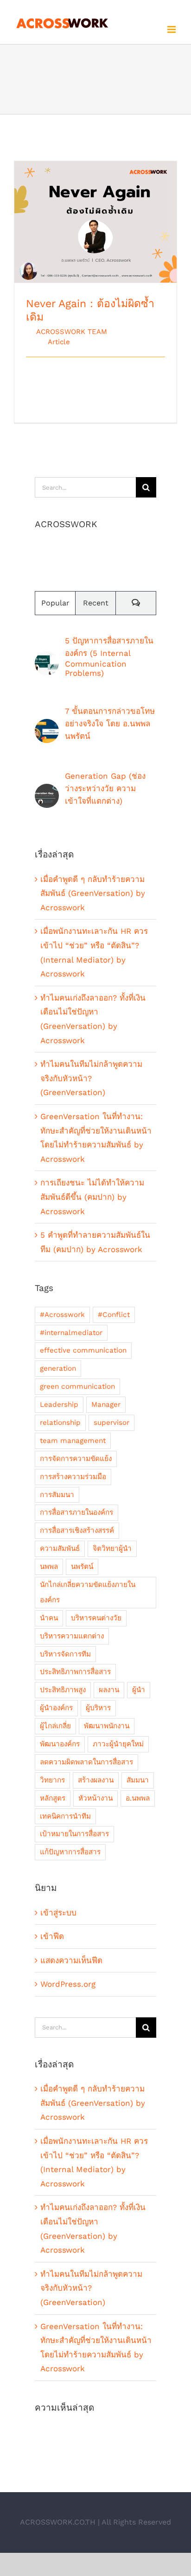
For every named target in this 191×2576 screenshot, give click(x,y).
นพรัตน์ (82, 1567)
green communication (77, 1386)
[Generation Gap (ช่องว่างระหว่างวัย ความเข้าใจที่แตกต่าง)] (47, 791)
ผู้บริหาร (98, 1708)
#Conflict (114, 1315)
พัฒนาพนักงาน (107, 1726)
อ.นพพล (138, 1798)
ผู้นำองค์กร (56, 1708)
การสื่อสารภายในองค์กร (76, 1512)
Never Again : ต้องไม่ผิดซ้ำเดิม (96, 214)
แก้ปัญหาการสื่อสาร (70, 1852)
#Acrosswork (62, 1315)
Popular (55, 603)
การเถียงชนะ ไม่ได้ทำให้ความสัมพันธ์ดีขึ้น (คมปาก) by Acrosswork (92, 1197)
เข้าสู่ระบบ (58, 1913)
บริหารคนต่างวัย (96, 1618)
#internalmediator (71, 1333)
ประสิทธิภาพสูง (63, 1690)
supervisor (111, 1423)
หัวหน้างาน (95, 1798)
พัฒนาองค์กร (60, 1744)
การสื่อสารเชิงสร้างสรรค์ (77, 1530)
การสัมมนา (57, 1495)
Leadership (59, 1405)
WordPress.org (68, 1984)
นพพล (49, 1567)
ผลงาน (109, 1690)
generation (58, 1368)
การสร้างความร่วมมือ (73, 1477)
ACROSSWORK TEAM (72, 332)
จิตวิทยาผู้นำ (112, 1549)
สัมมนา (138, 1780)
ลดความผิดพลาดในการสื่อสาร (86, 1762)
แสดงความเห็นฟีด (71, 1960)
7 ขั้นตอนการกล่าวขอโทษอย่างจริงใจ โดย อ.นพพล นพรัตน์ (110, 724)
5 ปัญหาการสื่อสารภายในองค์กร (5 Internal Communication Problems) (109, 657)
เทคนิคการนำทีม (65, 1816)
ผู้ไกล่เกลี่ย (55, 1726)
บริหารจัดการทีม (65, 1654)
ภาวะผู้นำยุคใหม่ (118, 1744)
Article (59, 342)
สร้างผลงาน (96, 1780)
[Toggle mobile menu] (172, 29)
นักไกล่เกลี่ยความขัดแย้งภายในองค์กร (88, 1592)
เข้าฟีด (52, 1936)
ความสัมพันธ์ (60, 1549)
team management (73, 1441)
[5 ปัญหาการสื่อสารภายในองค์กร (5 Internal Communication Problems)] (47, 658)
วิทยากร (52, 1780)
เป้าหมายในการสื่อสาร (74, 1834)
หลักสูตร (53, 1798)
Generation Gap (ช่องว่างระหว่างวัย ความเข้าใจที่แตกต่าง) (105, 788)
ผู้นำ (139, 1690)
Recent (96, 603)
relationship (60, 1423)
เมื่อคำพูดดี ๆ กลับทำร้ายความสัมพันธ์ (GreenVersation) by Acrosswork (93, 893)
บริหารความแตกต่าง (72, 1636)
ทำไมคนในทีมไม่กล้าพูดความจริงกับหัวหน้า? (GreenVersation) (91, 1078)
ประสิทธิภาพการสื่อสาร (75, 1672)
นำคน (49, 1618)
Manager (106, 1405)
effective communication (83, 1350)
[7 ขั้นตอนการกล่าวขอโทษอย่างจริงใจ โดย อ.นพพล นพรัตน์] (47, 726)
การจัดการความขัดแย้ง (76, 1459)
